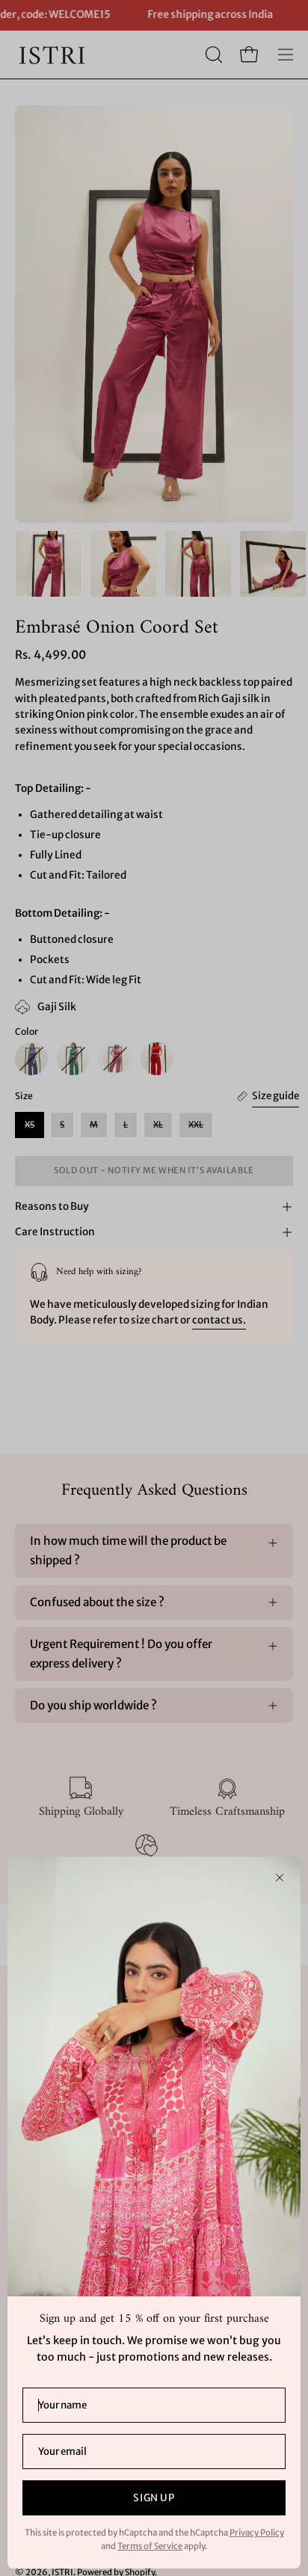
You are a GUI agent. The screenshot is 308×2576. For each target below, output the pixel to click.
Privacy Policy (257, 2533)
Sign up (154, 2498)
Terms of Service (150, 2546)
